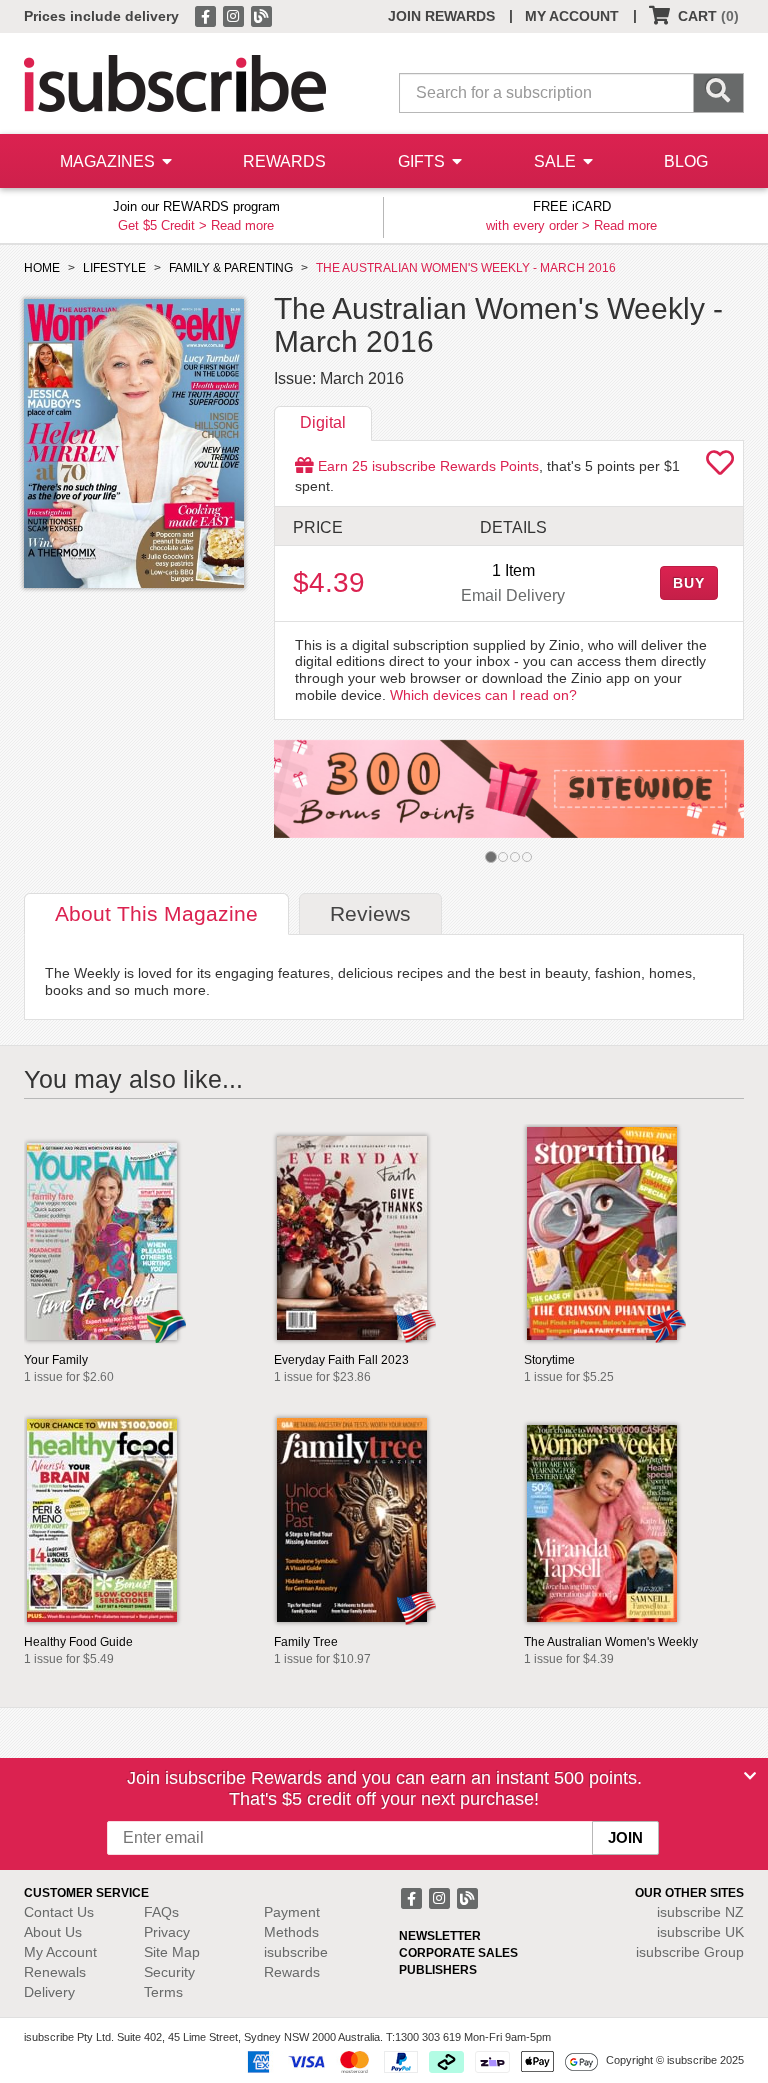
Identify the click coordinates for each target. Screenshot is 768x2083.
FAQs (161, 1912)
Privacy (167, 1932)
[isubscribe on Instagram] (235, 15)
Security (169, 1972)
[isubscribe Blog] (261, 15)
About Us (53, 1932)
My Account (60, 1952)
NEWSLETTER (440, 1936)
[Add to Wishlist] (720, 468)
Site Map (172, 1952)
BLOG (686, 161)
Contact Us (59, 1912)
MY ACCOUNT (572, 16)
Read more (242, 225)
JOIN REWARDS (441, 16)
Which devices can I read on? (483, 695)
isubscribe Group (690, 1952)
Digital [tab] (323, 422)
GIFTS (423, 161)
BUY (689, 583)
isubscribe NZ (700, 1912)
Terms (163, 1992)
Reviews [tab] (370, 913)
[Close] (750, 1776)
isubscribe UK (700, 1932)
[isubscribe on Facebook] (207, 15)
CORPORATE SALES (458, 1953)
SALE (557, 161)
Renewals (55, 1972)
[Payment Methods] (419, 2061)
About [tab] (156, 913)
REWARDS (284, 161)
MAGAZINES (109, 161)
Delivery (49, 1992)
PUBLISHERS (438, 1970)
